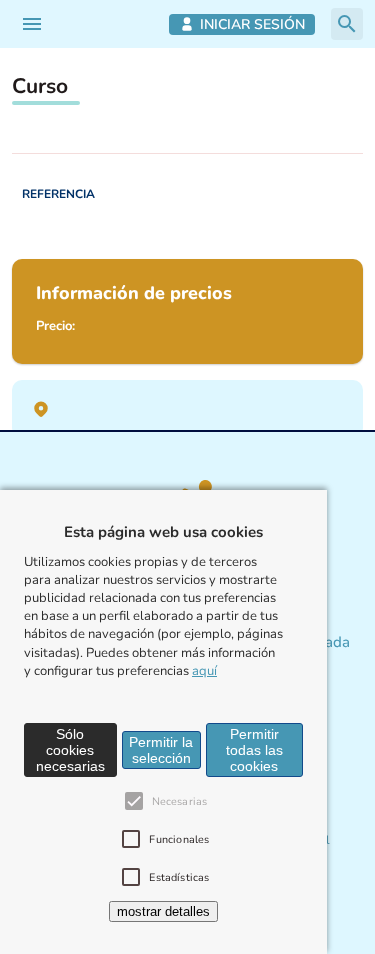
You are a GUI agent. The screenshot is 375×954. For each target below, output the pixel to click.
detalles (163, 911)
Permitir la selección (161, 750)
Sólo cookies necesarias (70, 750)
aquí (204, 671)
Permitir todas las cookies (254, 750)
